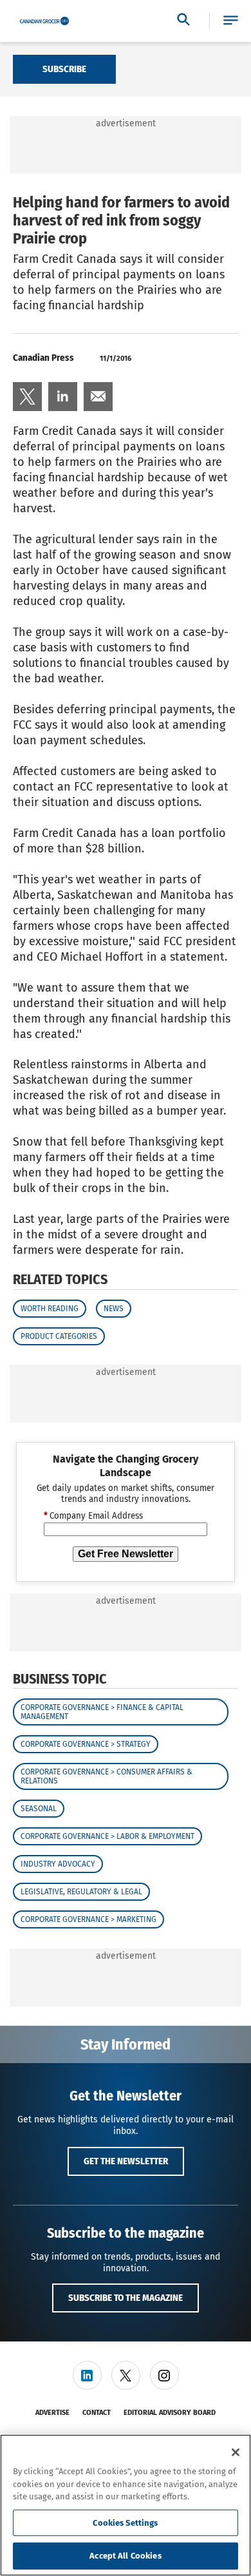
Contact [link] (97, 2413)
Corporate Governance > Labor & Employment (107, 1836)
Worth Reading (50, 1309)
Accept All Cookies (125, 2556)
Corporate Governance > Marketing (88, 1919)
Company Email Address (93, 1516)
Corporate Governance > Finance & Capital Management (102, 1712)
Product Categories (59, 1336)
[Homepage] (44, 21)
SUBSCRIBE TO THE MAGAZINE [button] (126, 2298)
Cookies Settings (125, 2523)
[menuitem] (27, 397)
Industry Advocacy (58, 1864)
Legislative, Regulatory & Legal (81, 1892)
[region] (126, 2505)
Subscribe (64, 69)
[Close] (236, 2452)
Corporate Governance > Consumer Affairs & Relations (107, 1776)
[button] (231, 21)
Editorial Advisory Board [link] (170, 2413)
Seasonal (39, 1809)
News (114, 1309)
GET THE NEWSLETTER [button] (126, 2161)
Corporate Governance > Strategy (86, 1744)
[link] (27, 397)
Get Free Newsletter (126, 1554)
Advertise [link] (52, 2413)
